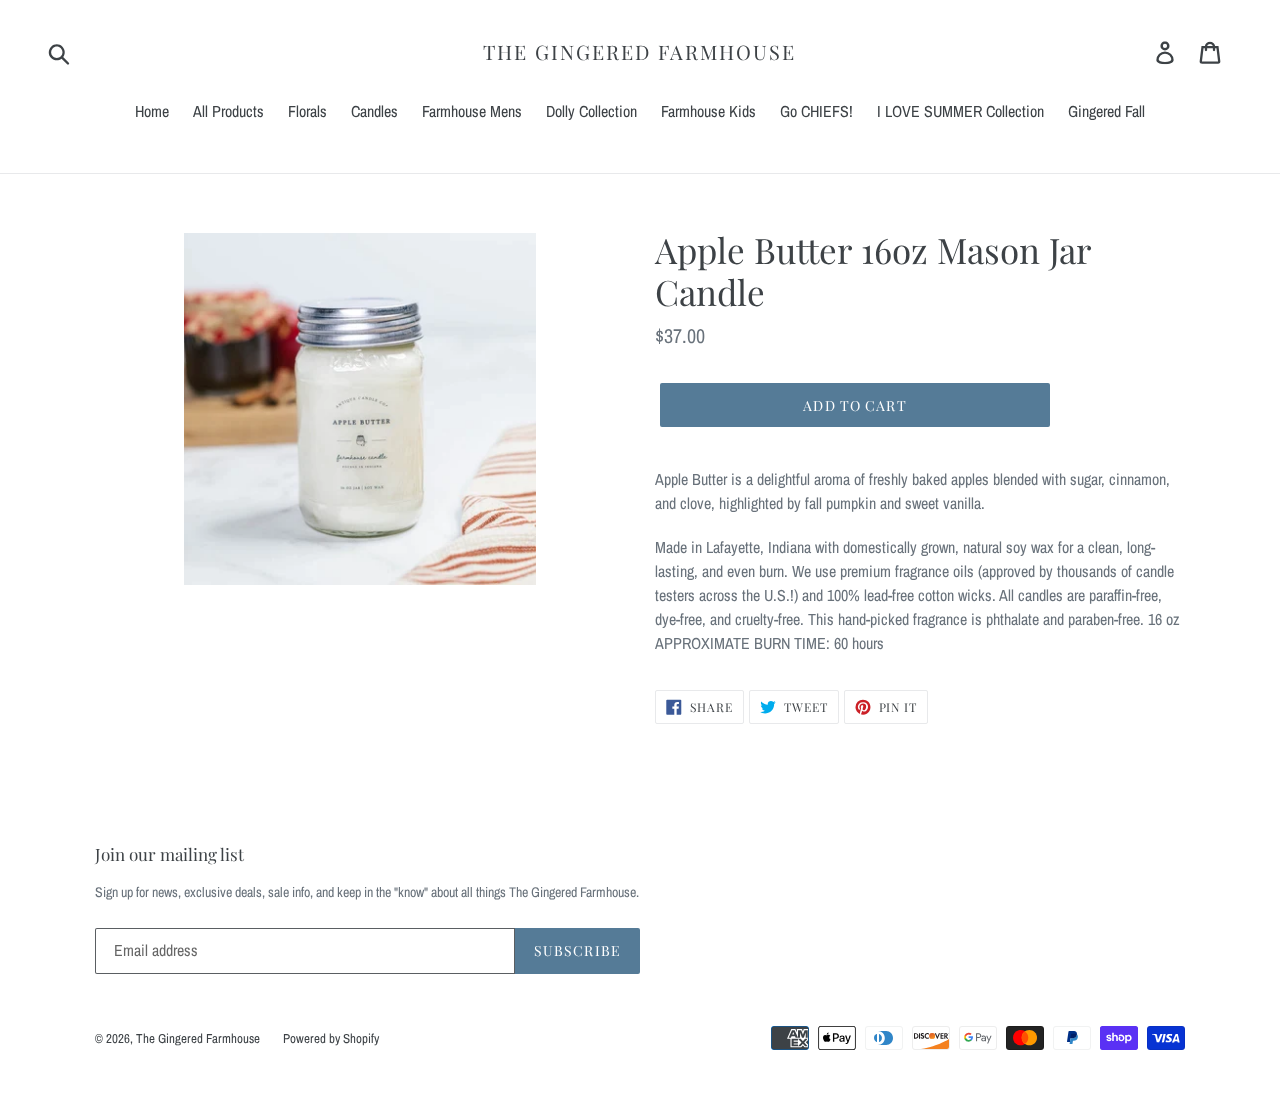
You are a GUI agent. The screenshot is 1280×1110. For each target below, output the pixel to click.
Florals (307, 111)
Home (152, 111)
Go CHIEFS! (816, 111)
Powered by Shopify (331, 1038)
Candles (374, 111)
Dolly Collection (591, 111)
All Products (228, 111)
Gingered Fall (1106, 111)
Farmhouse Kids (708, 111)
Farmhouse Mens (472, 111)
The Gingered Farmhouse (639, 52)
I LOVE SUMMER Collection (960, 111)
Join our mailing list (169, 854)
